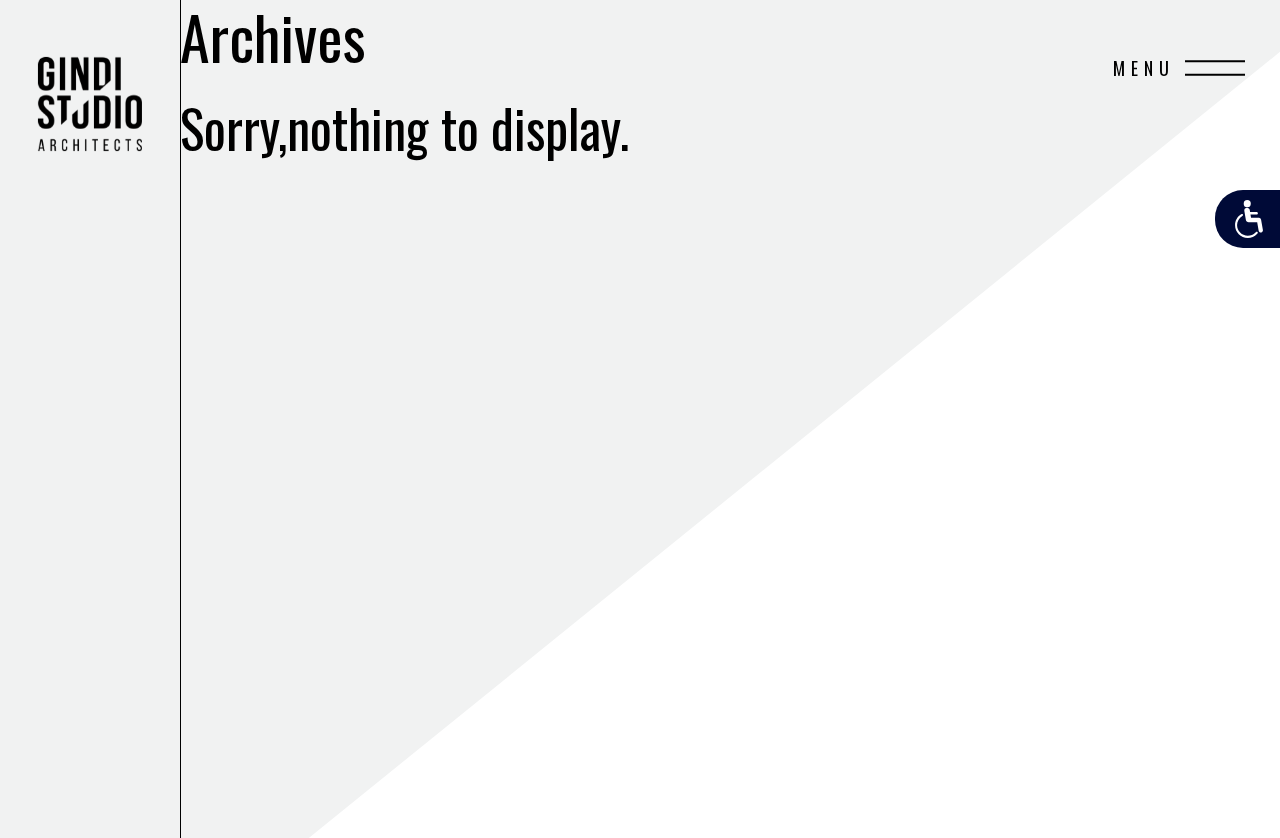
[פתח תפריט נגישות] (1247, 219)
